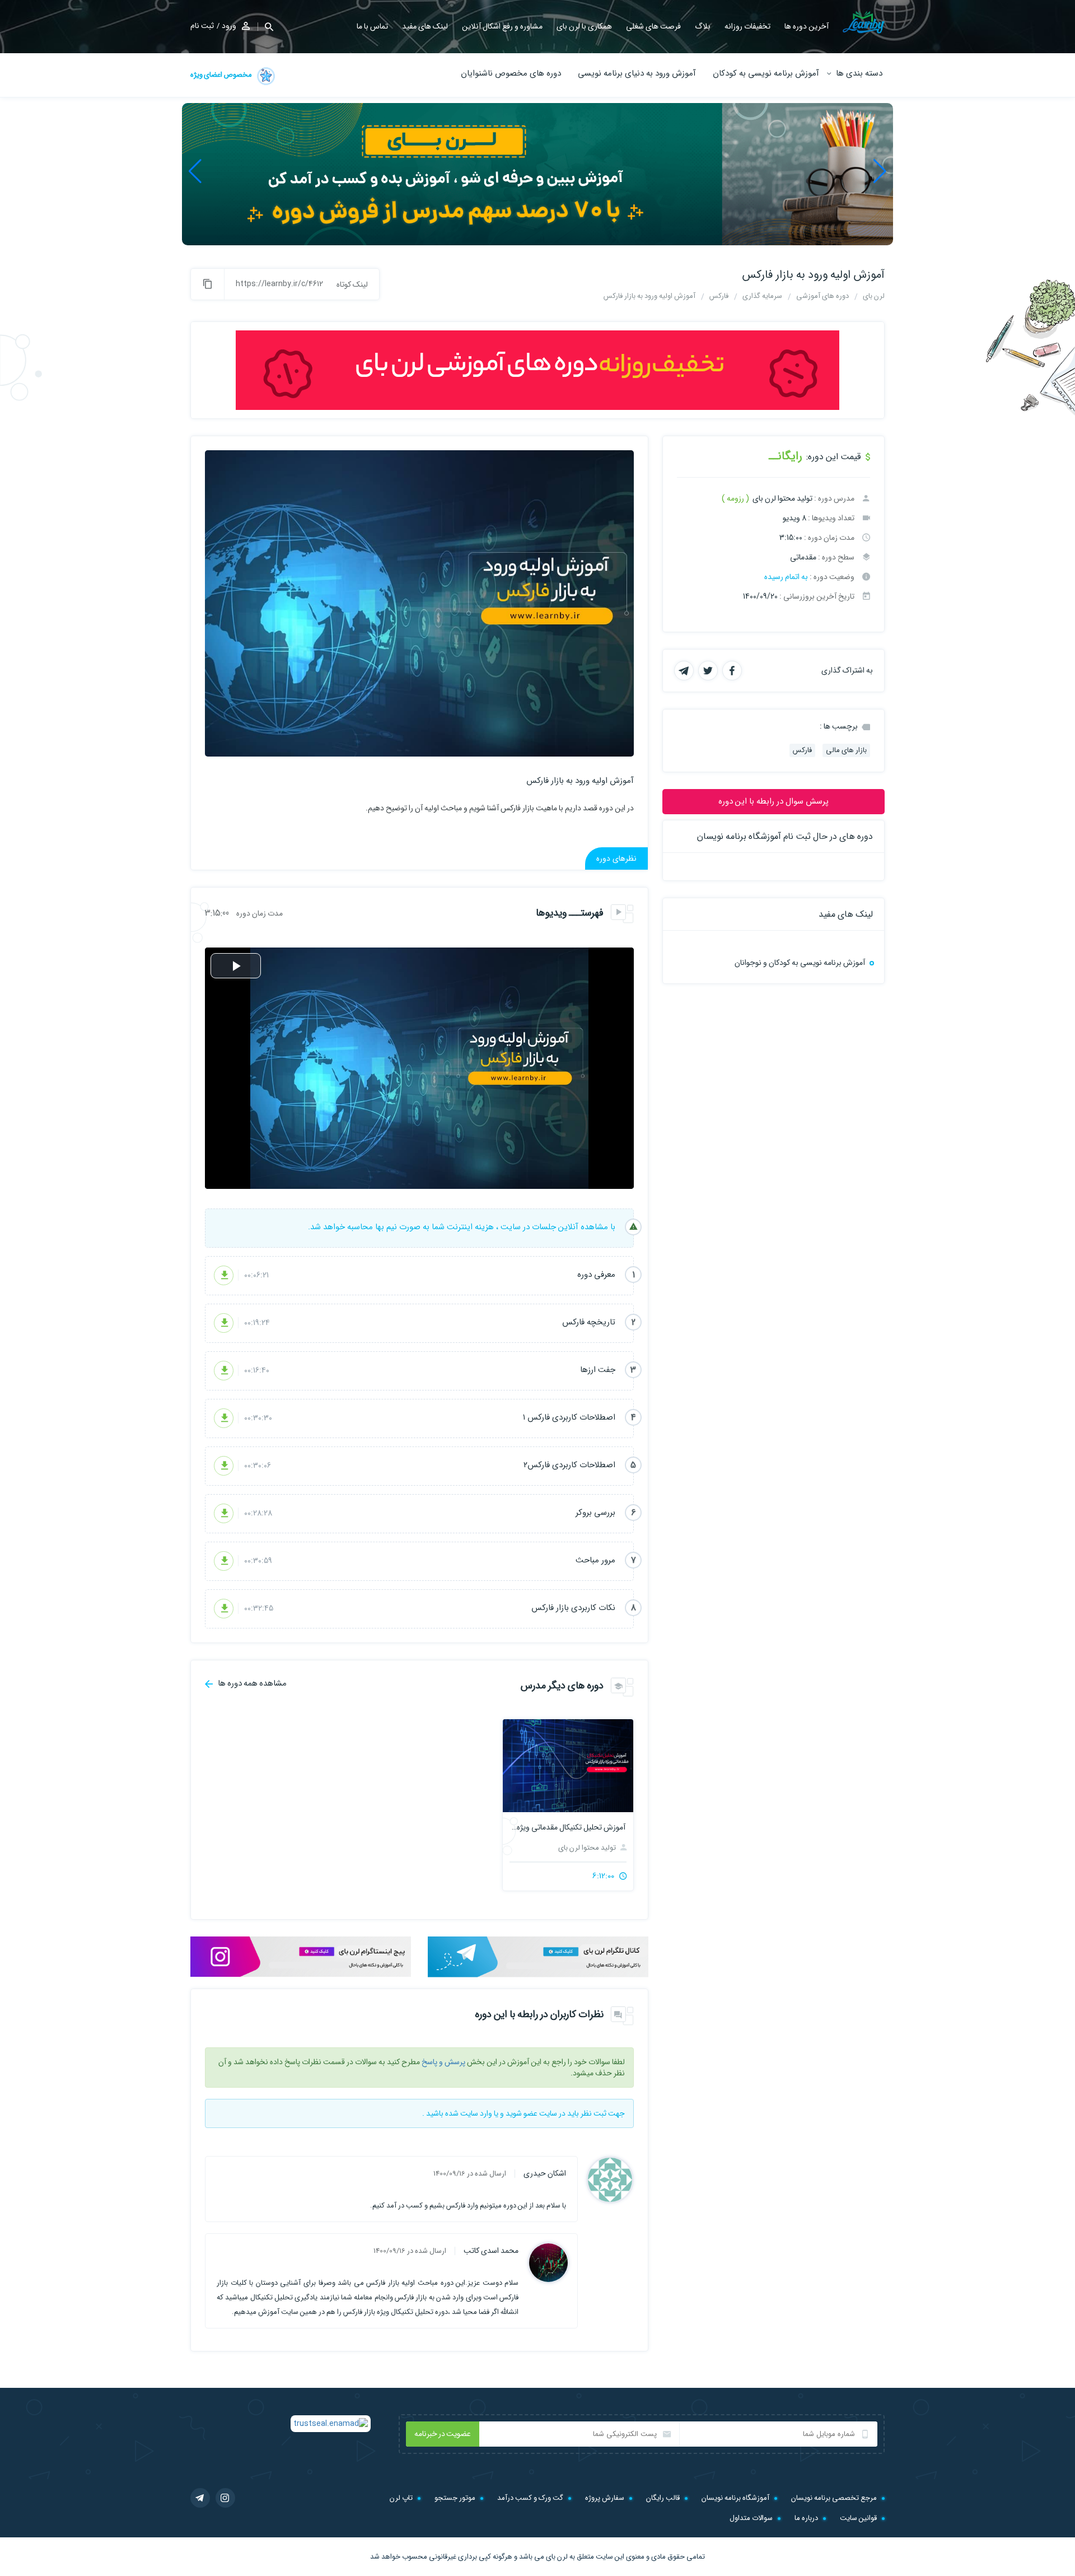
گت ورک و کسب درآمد (530, 2498)
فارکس (802, 750)
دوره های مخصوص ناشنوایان (511, 73)
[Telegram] (200, 2498)
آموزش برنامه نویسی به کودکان (766, 73)
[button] (880, 171)
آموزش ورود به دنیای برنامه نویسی (637, 73)
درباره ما (806, 2518)
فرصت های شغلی (653, 26)
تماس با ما (372, 26)
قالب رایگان (663, 2498)
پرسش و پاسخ (443, 2062)
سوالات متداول (751, 2518)
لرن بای (557, 2557)
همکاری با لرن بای (584, 26)
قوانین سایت (858, 2518)
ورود (229, 26)
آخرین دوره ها (807, 26)
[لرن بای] (864, 22)
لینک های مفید (425, 26)
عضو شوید (522, 2113)
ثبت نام (202, 26)
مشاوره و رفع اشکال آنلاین (502, 26)
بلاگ (703, 26)
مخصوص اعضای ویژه (222, 75)
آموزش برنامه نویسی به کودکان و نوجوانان (800, 963)
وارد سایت (476, 2113)
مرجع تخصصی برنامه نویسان (834, 2498)
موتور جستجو (455, 2498)
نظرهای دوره (616, 858)
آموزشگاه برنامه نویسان (735, 2498)
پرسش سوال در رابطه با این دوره (773, 801)
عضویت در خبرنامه (443, 2434)
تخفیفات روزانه (747, 26)
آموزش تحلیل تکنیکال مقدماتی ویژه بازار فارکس (568, 1827)
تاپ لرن (401, 2498)
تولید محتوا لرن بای (588, 1848)
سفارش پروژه (605, 2498)
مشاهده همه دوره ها (251, 1683)
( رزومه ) (735, 498)
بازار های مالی (846, 750)
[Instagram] (225, 2498)
